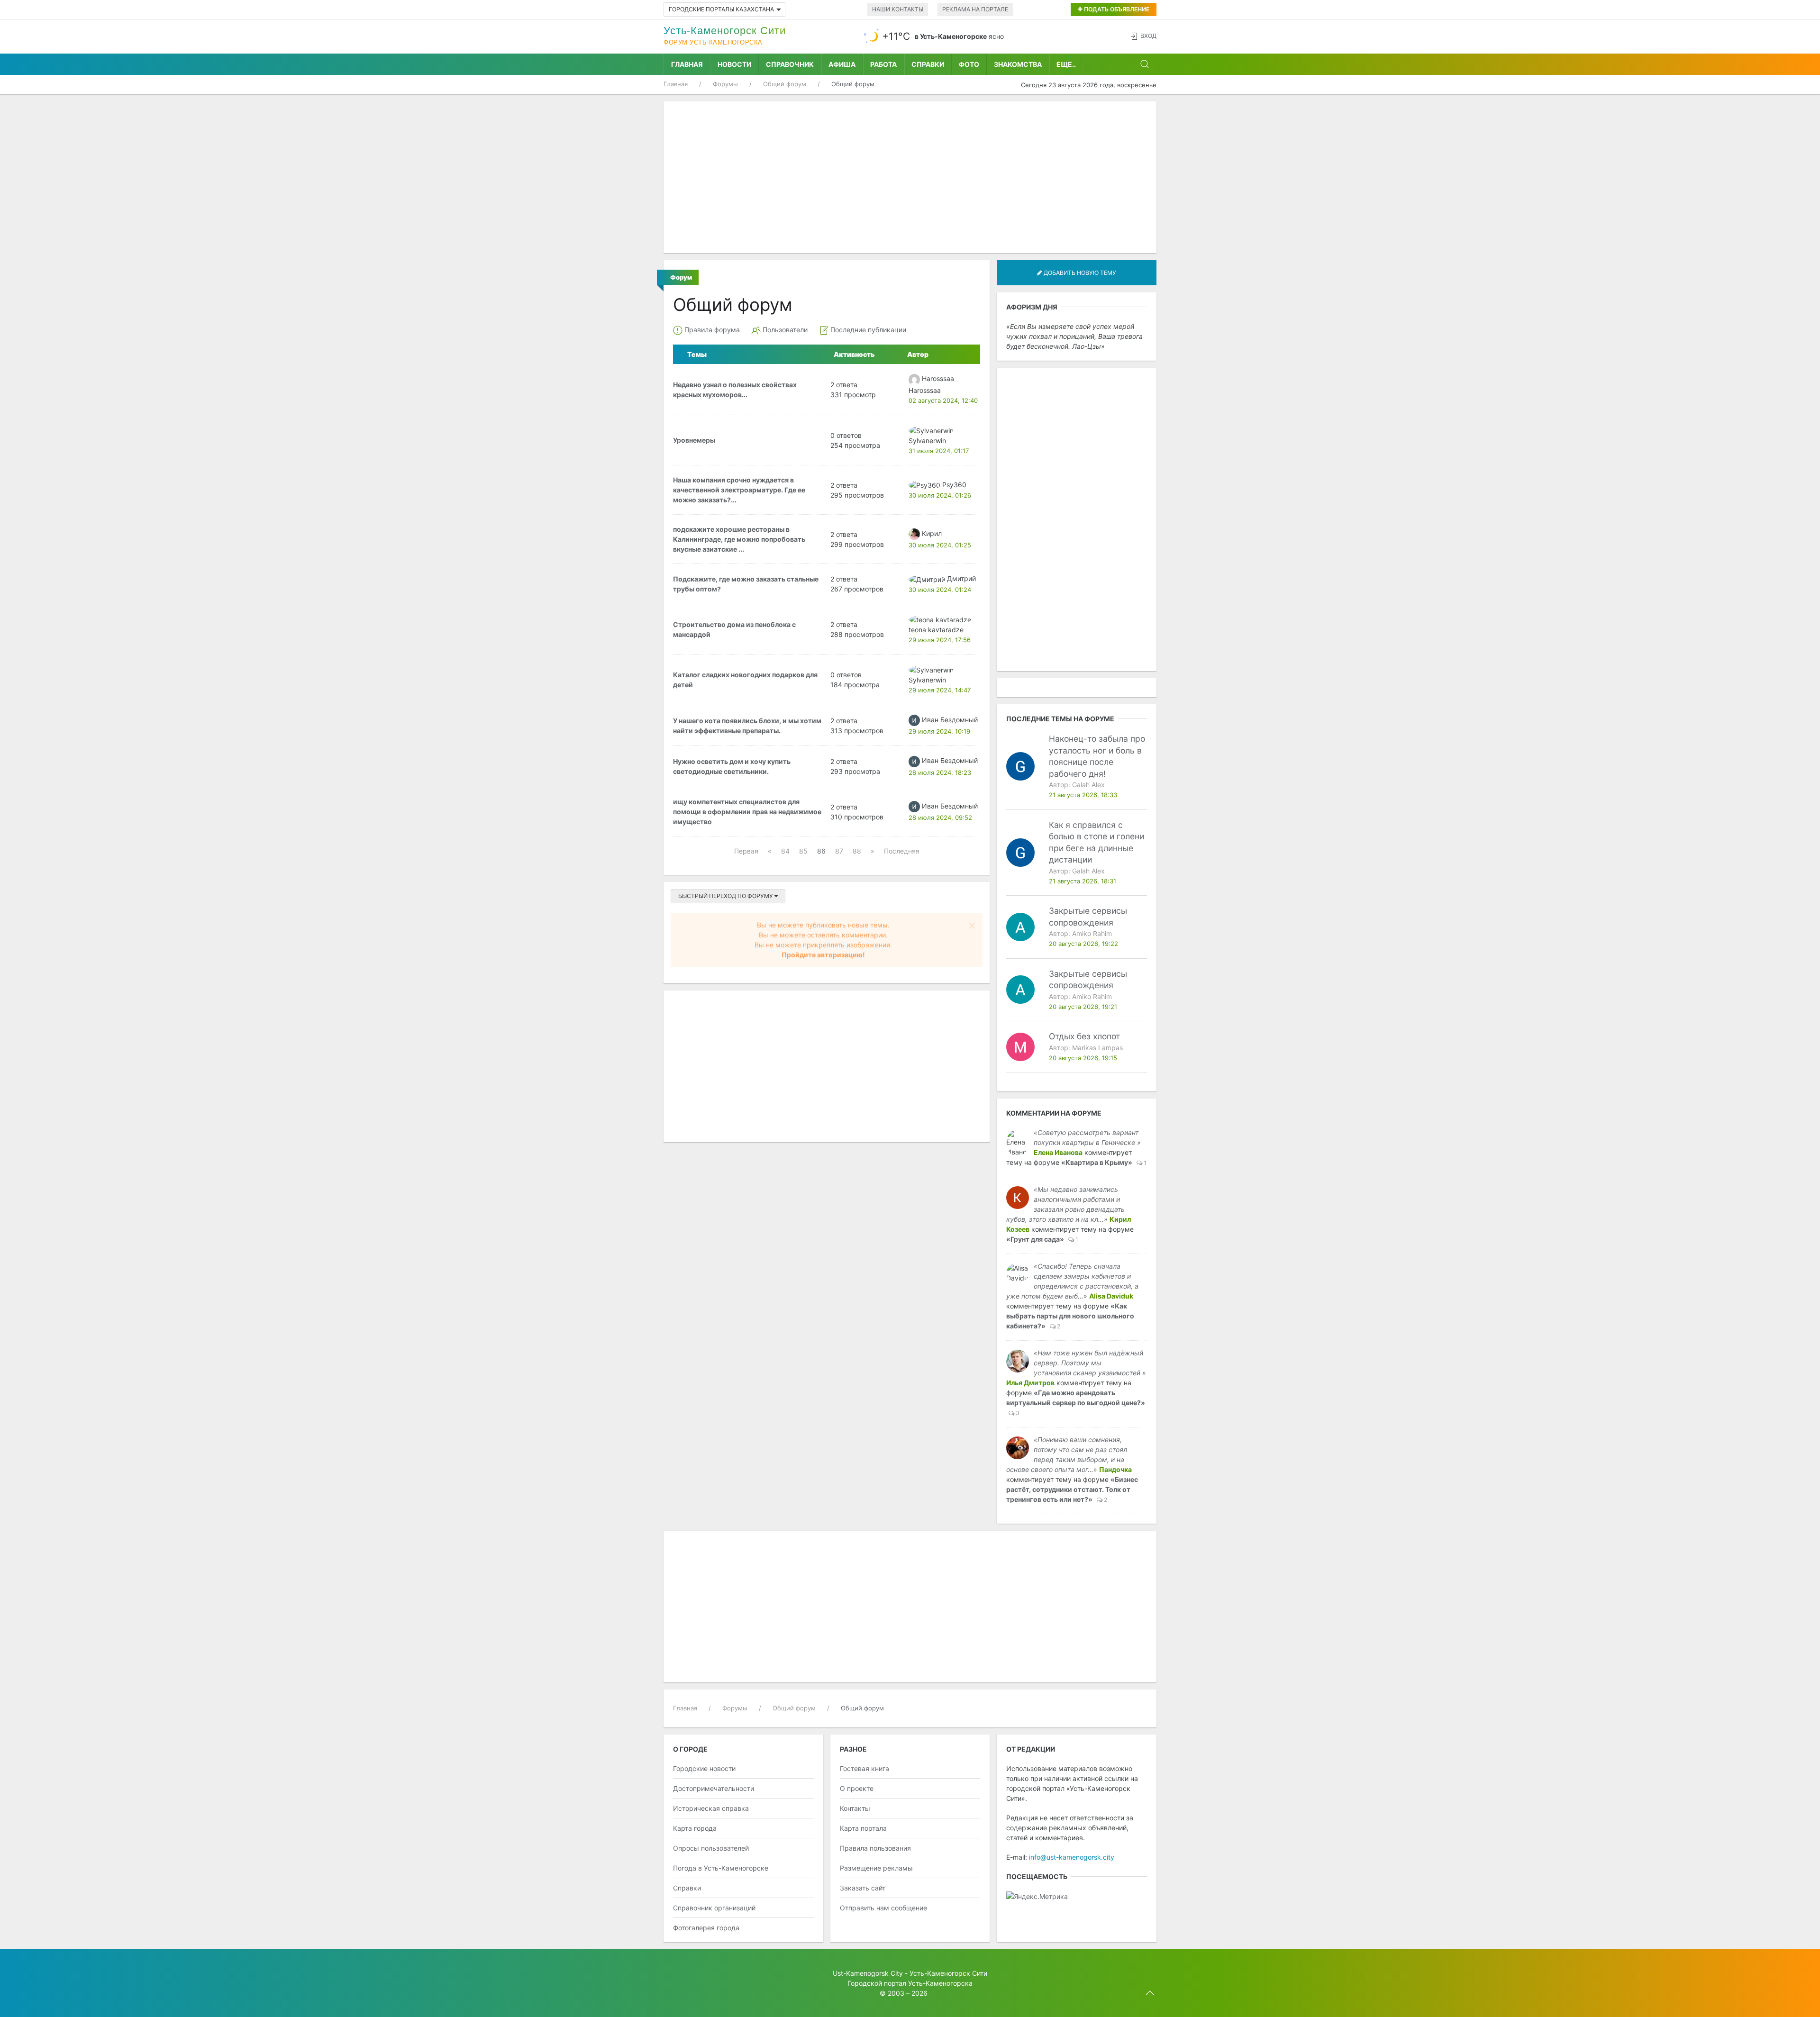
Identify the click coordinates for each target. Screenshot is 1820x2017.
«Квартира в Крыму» (1097, 1162)
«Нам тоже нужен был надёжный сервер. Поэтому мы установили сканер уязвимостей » (1090, 1363)
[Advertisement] (910, 177)
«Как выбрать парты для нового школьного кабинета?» (1070, 1316)
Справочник (790, 64)
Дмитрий (961, 578)
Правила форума (712, 330)
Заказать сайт (863, 1888)
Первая (746, 851)
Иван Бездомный (950, 720)
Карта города (695, 1828)
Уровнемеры (694, 440)
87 (839, 851)
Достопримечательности (714, 1788)
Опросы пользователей (711, 1848)
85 (803, 851)
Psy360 (954, 485)
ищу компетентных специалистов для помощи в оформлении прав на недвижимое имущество (747, 812)
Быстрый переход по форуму (726, 896)
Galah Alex (1088, 785)
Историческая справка (711, 1808)
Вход (1148, 36)
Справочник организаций (714, 1908)
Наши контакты (898, 9)
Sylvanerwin (927, 441)
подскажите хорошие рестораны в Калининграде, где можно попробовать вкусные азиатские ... (739, 539)
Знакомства (1018, 64)
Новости (734, 64)
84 (785, 851)
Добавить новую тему (1079, 273)
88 (857, 851)
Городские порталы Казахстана (721, 9)
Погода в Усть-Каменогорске (721, 1868)
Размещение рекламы (876, 1868)
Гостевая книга (864, 1768)
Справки (928, 64)
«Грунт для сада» (1035, 1239)
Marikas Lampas (1097, 1048)
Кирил (932, 533)
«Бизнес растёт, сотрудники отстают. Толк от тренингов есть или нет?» (1072, 1489)
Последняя (902, 851)
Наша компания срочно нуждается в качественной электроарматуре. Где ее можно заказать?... (739, 490)
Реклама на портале (975, 9)
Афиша (842, 64)
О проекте (857, 1788)
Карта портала (863, 1828)
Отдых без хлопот (1084, 1036)
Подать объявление (1116, 9)
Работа (883, 64)
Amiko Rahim (1092, 933)
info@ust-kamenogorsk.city (1072, 1857)
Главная (687, 64)
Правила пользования (875, 1848)
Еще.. (1066, 64)
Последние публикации (868, 330)
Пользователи (785, 330)
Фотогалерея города (706, 1928)
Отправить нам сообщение (883, 1908)
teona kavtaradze (936, 630)
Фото (969, 64)
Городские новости (704, 1768)
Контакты (855, 1808)
